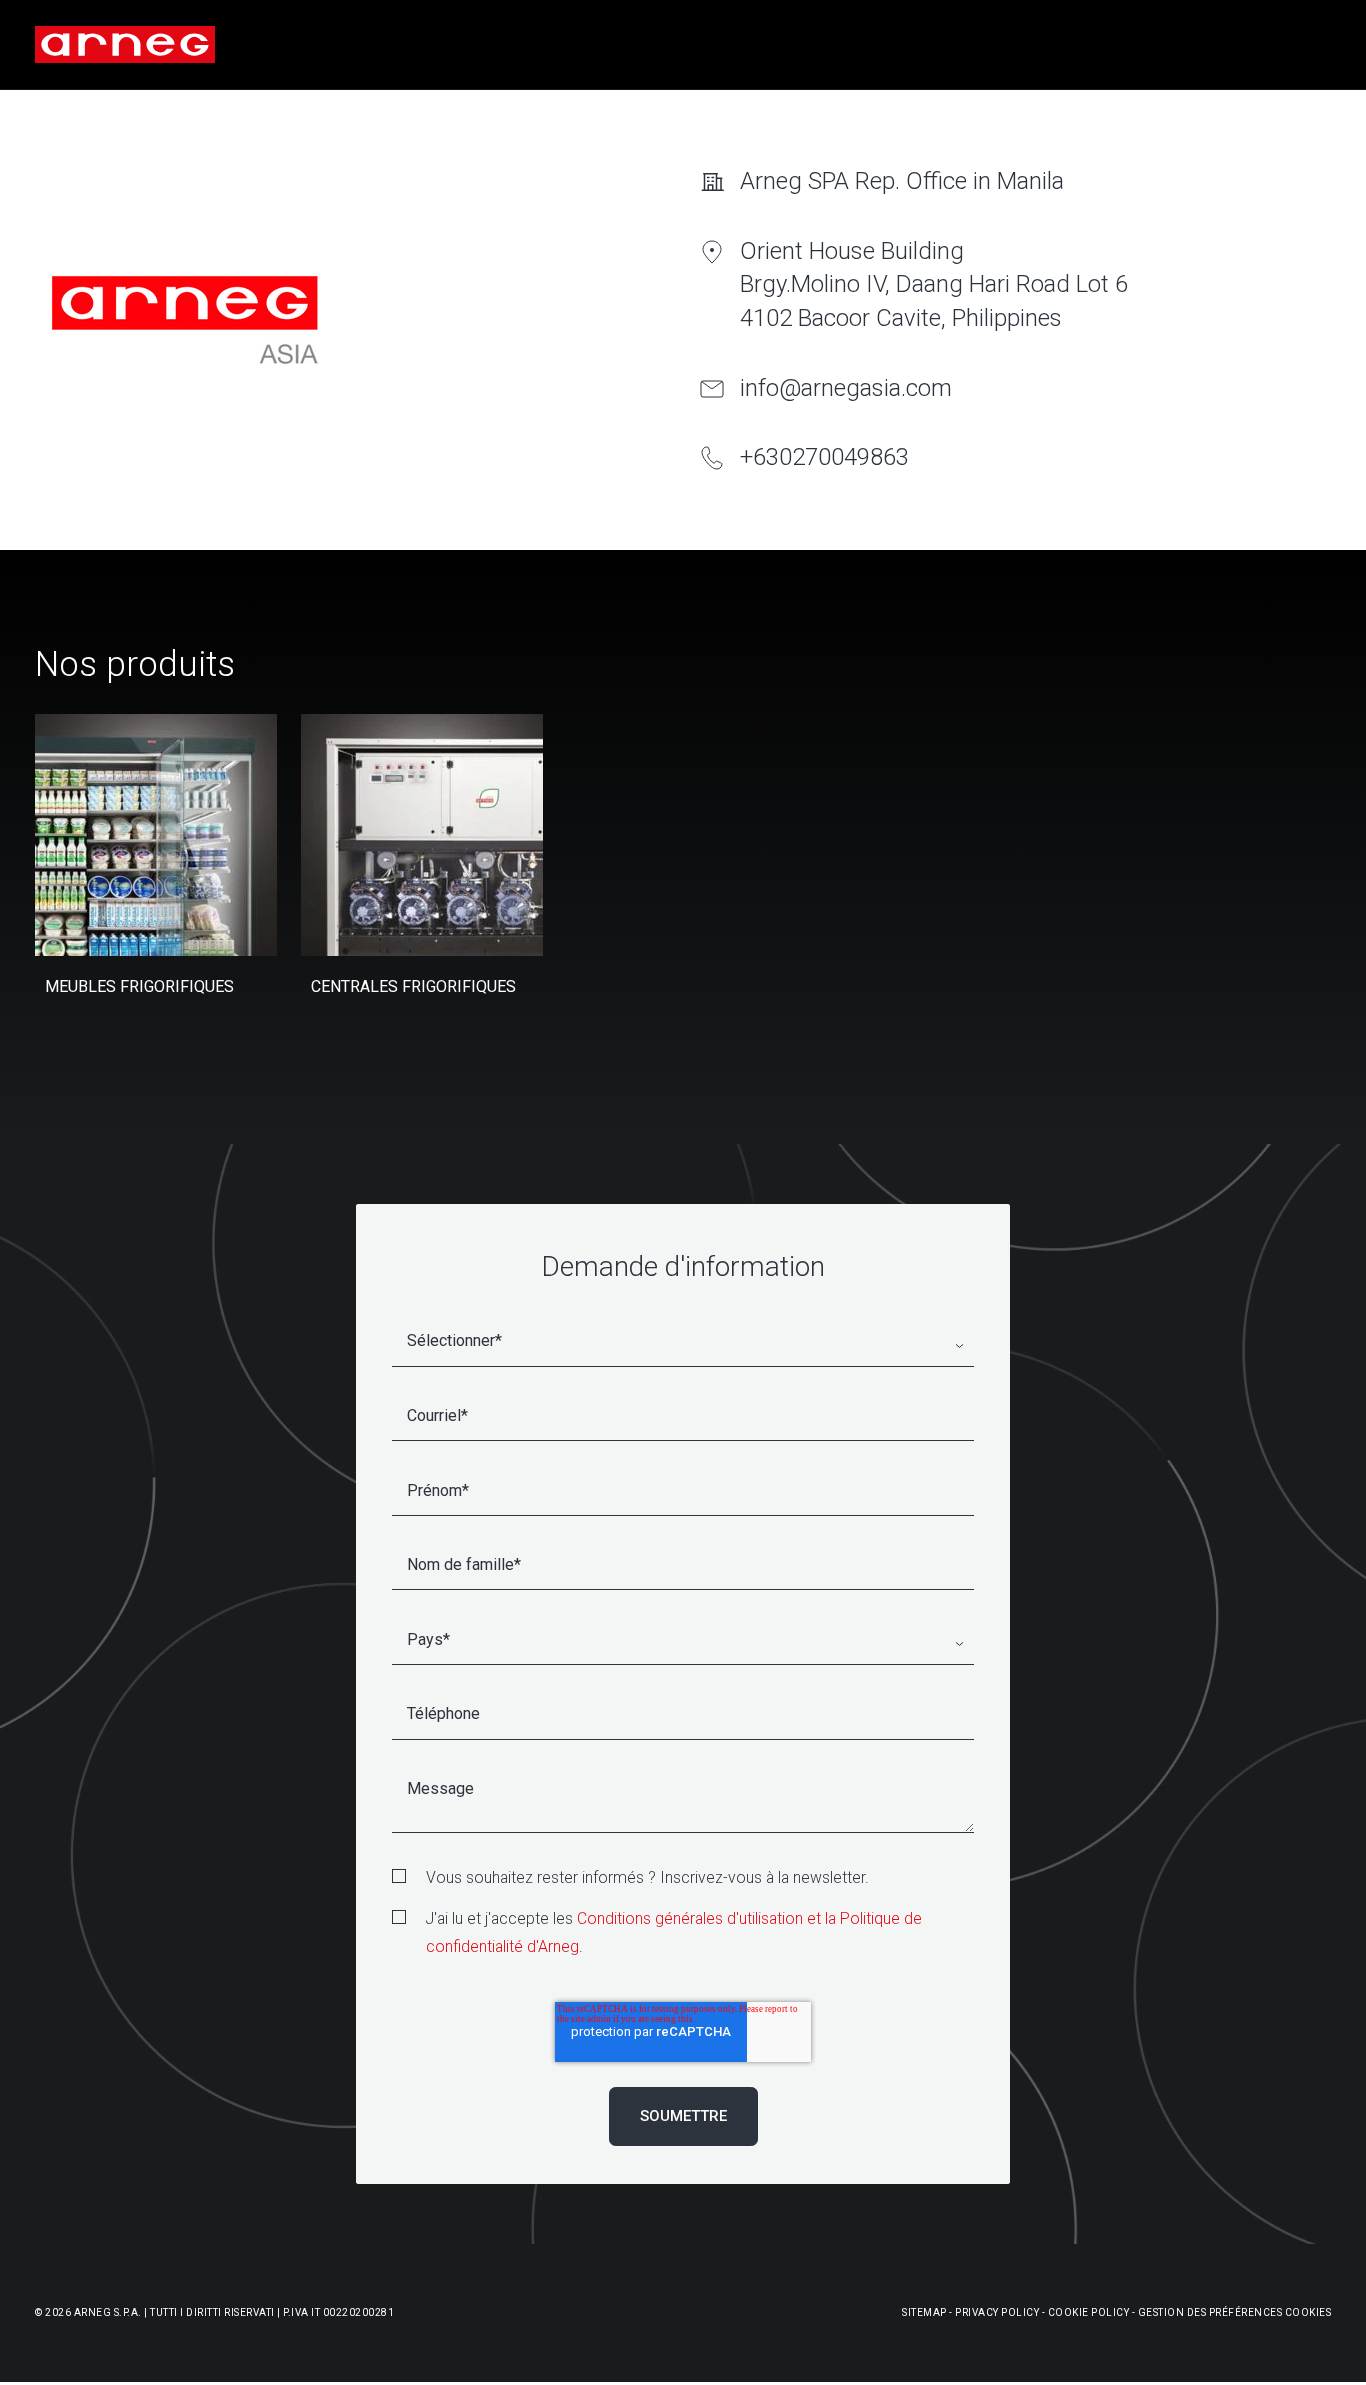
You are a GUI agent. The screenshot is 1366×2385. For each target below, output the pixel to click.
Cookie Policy (1089, 2312)
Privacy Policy (997, 2312)
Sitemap (924, 2312)
